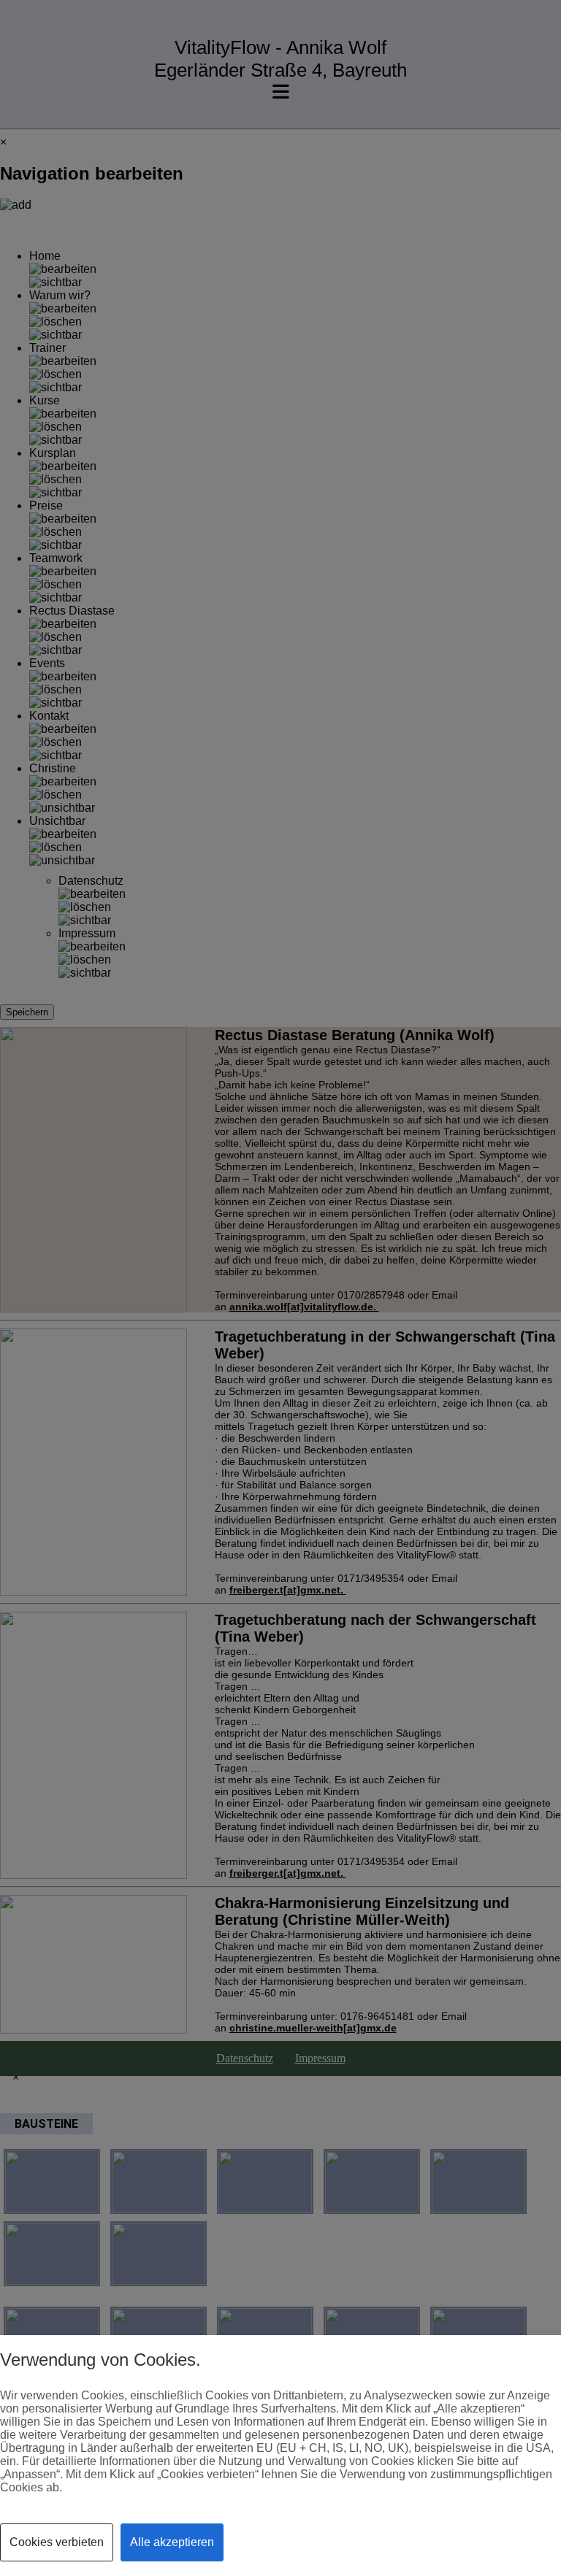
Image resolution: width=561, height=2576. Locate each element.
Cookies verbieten (57, 2542)
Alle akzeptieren (172, 2542)
